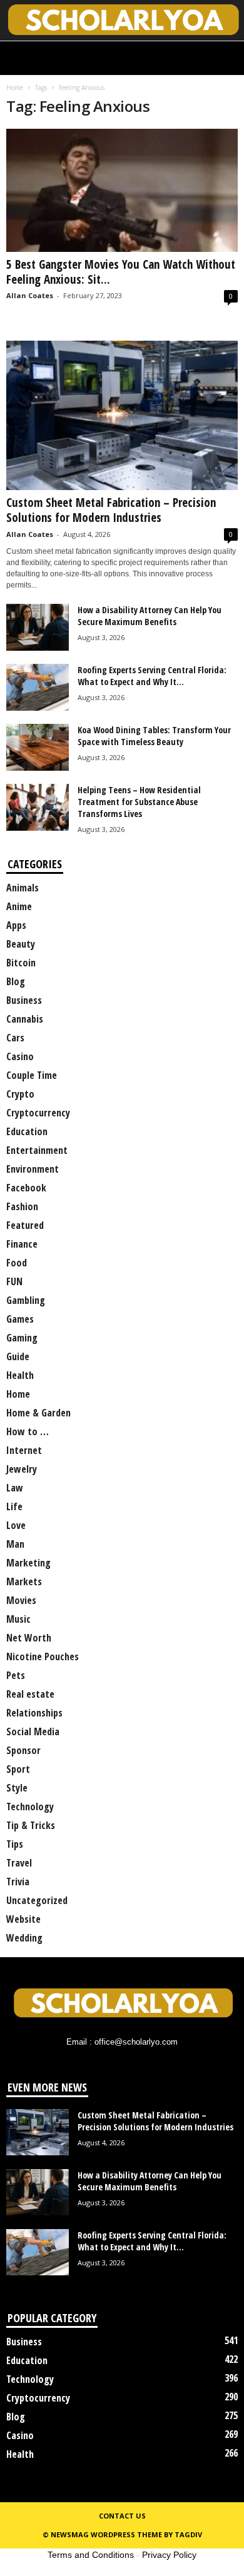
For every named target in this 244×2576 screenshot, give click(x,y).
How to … (28, 1431)
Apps (16, 925)
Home (15, 88)
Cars (15, 1038)
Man (15, 1544)
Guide (18, 1356)
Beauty (21, 944)
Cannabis (25, 1019)
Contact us (122, 2516)
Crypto (20, 1094)
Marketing (28, 1563)
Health (20, 1375)
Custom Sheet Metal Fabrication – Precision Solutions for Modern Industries (111, 510)
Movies (21, 1600)
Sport (18, 1769)
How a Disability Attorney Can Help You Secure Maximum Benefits (150, 616)
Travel (19, 1863)
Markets (24, 1581)
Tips (15, 1844)
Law (15, 1488)
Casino (20, 1056)
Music (18, 1619)
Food (17, 1263)
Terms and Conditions (91, 2555)
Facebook (26, 1188)
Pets (16, 1675)
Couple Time (32, 1075)
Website (23, 1919)
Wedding (24, 1938)
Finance (22, 1244)
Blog (16, 981)
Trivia (18, 1882)
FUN (14, 1281)
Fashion (22, 1206)
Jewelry (22, 1469)
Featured (25, 1225)
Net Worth (29, 1638)
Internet (24, 1450)
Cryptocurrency (38, 1113)
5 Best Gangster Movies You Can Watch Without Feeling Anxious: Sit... (121, 272)
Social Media (33, 1732)
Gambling (26, 1300)
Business (24, 1000)
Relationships (34, 1713)
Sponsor (23, 1750)
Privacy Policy (169, 2555)
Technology (30, 1807)
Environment (33, 1169)
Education (27, 1131)
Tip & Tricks (31, 1825)
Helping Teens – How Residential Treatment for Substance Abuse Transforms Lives (139, 802)
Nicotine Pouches (43, 1656)
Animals (23, 888)
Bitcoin (21, 963)
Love (16, 1525)
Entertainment (37, 1150)
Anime (19, 906)
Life (14, 1506)
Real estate (30, 1694)
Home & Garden (38, 1413)
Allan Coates (30, 295)
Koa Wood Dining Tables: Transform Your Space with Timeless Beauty (154, 736)
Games (20, 1319)
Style (17, 1788)
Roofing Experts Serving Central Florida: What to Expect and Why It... (152, 676)
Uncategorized (37, 1900)
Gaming (22, 1338)
